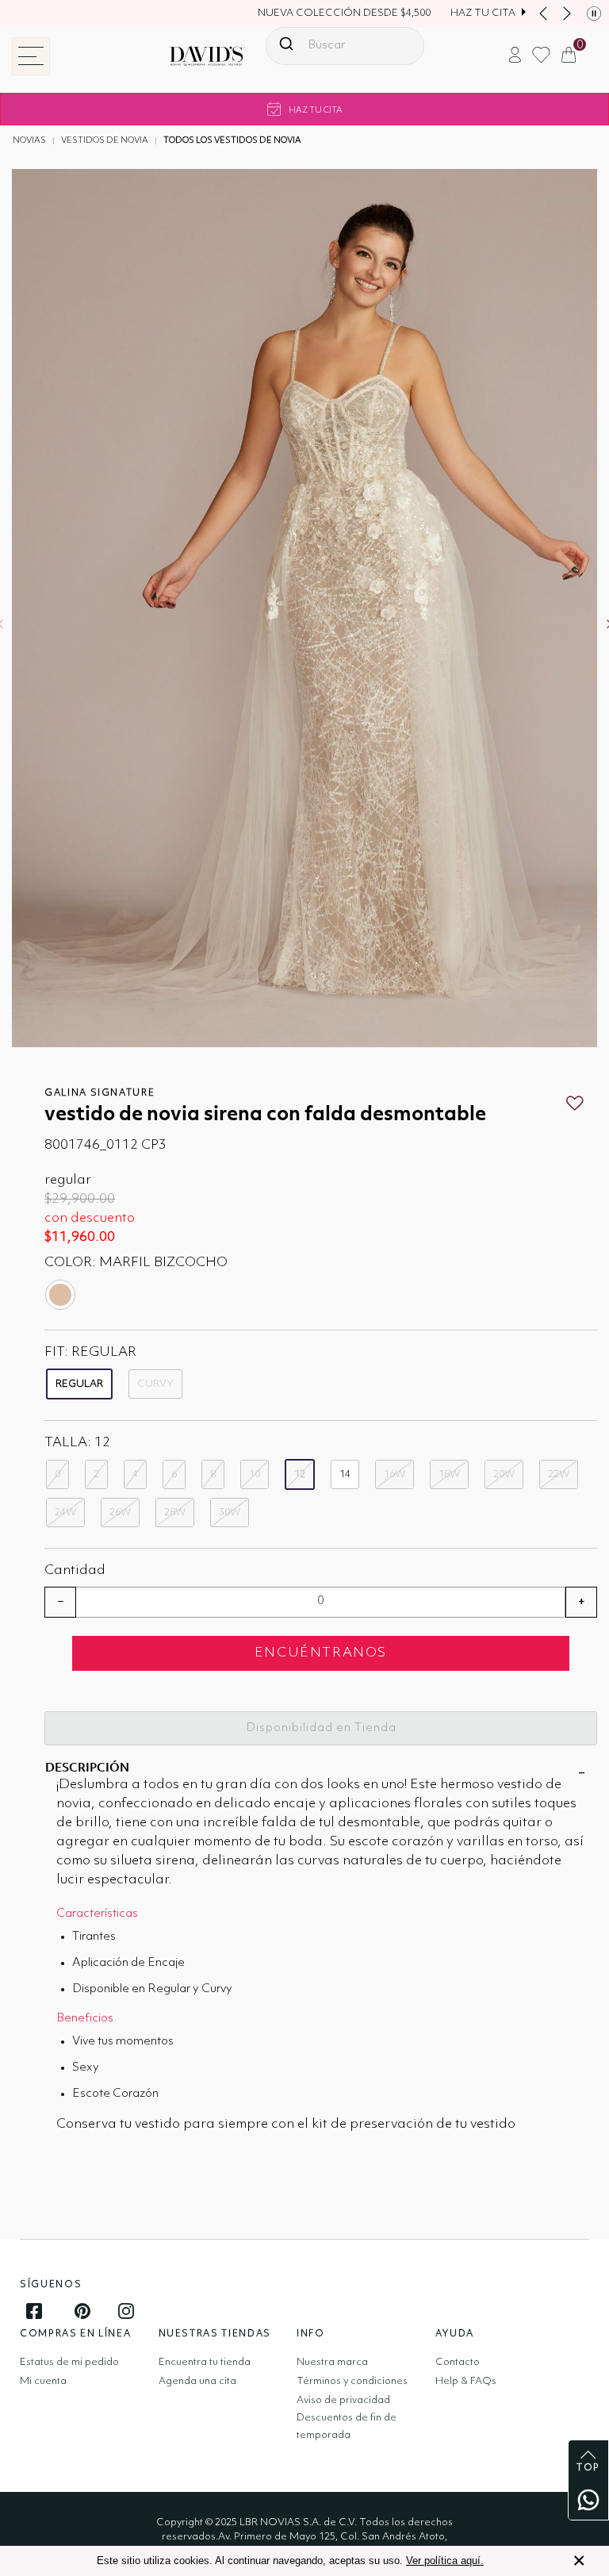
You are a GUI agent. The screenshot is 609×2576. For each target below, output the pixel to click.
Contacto (458, 2362)
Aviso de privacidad (343, 2400)
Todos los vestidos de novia (232, 141)
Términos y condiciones (352, 2381)
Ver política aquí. (445, 2561)
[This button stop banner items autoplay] (594, 13)
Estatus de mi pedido (69, 2362)
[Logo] (195, 63)
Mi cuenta (43, 2381)
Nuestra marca (332, 2362)
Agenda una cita (197, 2381)
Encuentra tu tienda (205, 2362)
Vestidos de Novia (105, 141)
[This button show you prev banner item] (543, 13)
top (588, 2468)
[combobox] (345, 46)
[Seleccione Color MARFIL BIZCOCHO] (62, 1295)
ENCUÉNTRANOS (321, 1653)
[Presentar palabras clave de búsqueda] (286, 44)
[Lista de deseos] (575, 1103)
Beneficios (85, 2019)
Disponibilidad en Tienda (321, 1728)
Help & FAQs (466, 2381)
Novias (29, 141)
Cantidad (75, 1570)
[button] (515, 54)
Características (97, 1914)
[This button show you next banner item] (567, 13)
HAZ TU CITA (483, 13)
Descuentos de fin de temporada (347, 2426)
